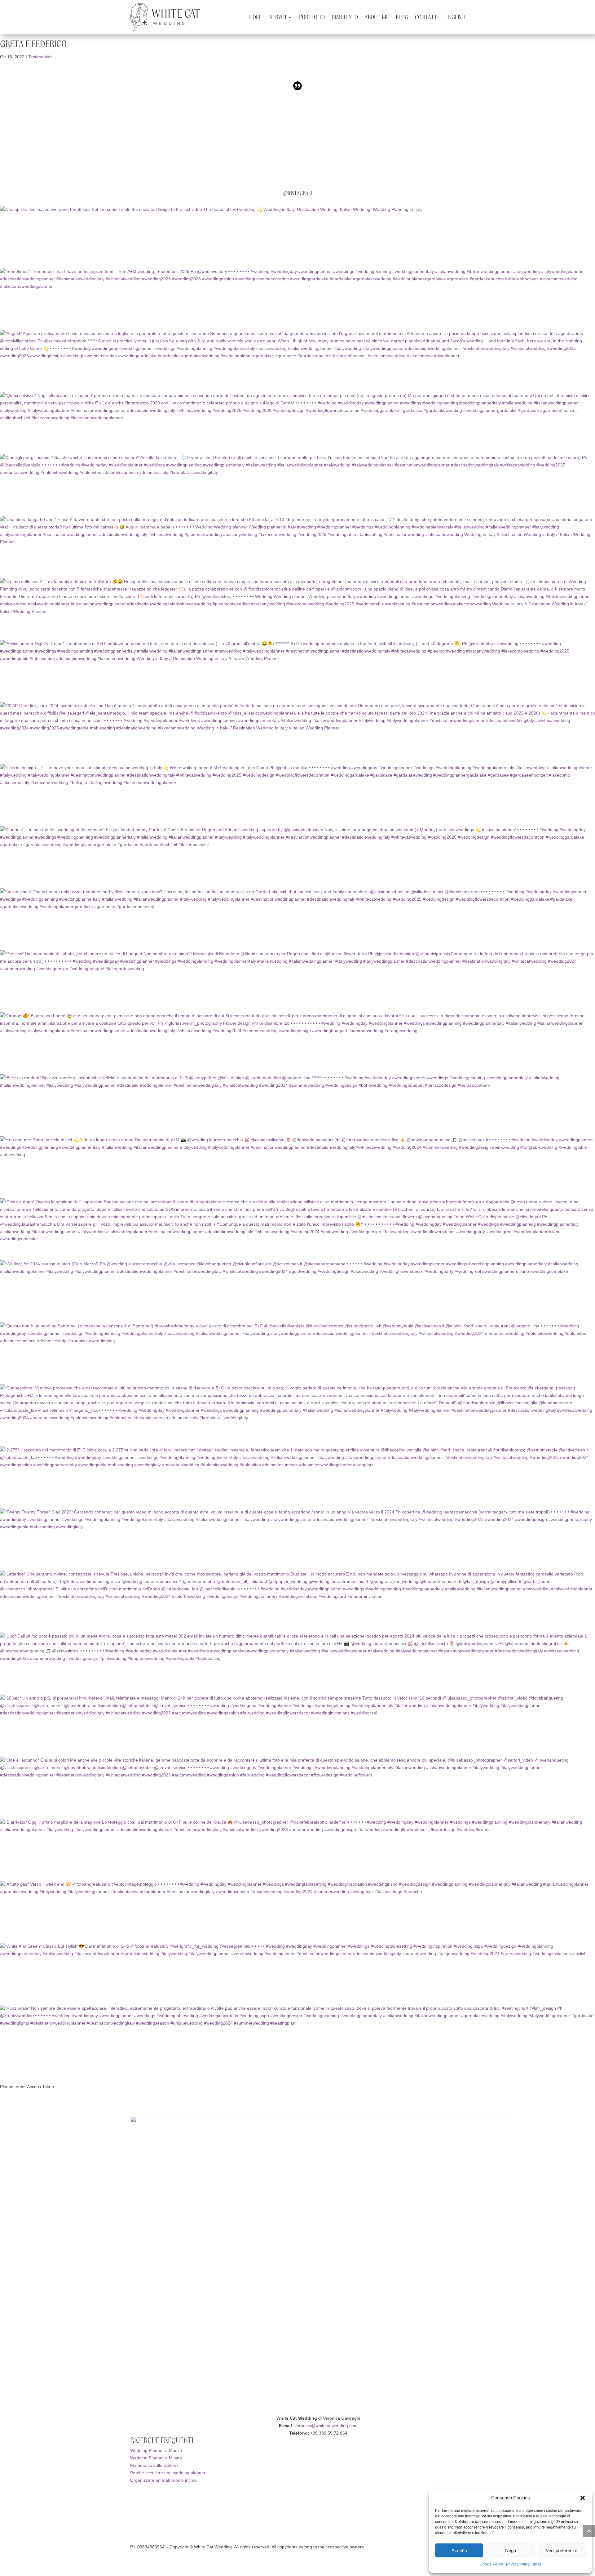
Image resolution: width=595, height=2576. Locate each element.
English (455, 18)
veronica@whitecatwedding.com (326, 2426)
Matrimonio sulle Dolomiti (155, 2465)
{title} (537, 2564)
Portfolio (312, 18)
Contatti (427, 18)
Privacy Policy (518, 2564)
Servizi (278, 18)
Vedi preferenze (562, 2550)
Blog (402, 18)
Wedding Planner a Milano (156, 2458)
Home (256, 18)
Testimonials (40, 57)
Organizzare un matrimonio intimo (163, 2480)
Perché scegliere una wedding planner (168, 2473)
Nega (511, 2550)
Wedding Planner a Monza (156, 2450)
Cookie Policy (491, 2564)
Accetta (459, 2550)
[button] (583, 2498)
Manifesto (345, 18)
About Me (377, 18)
